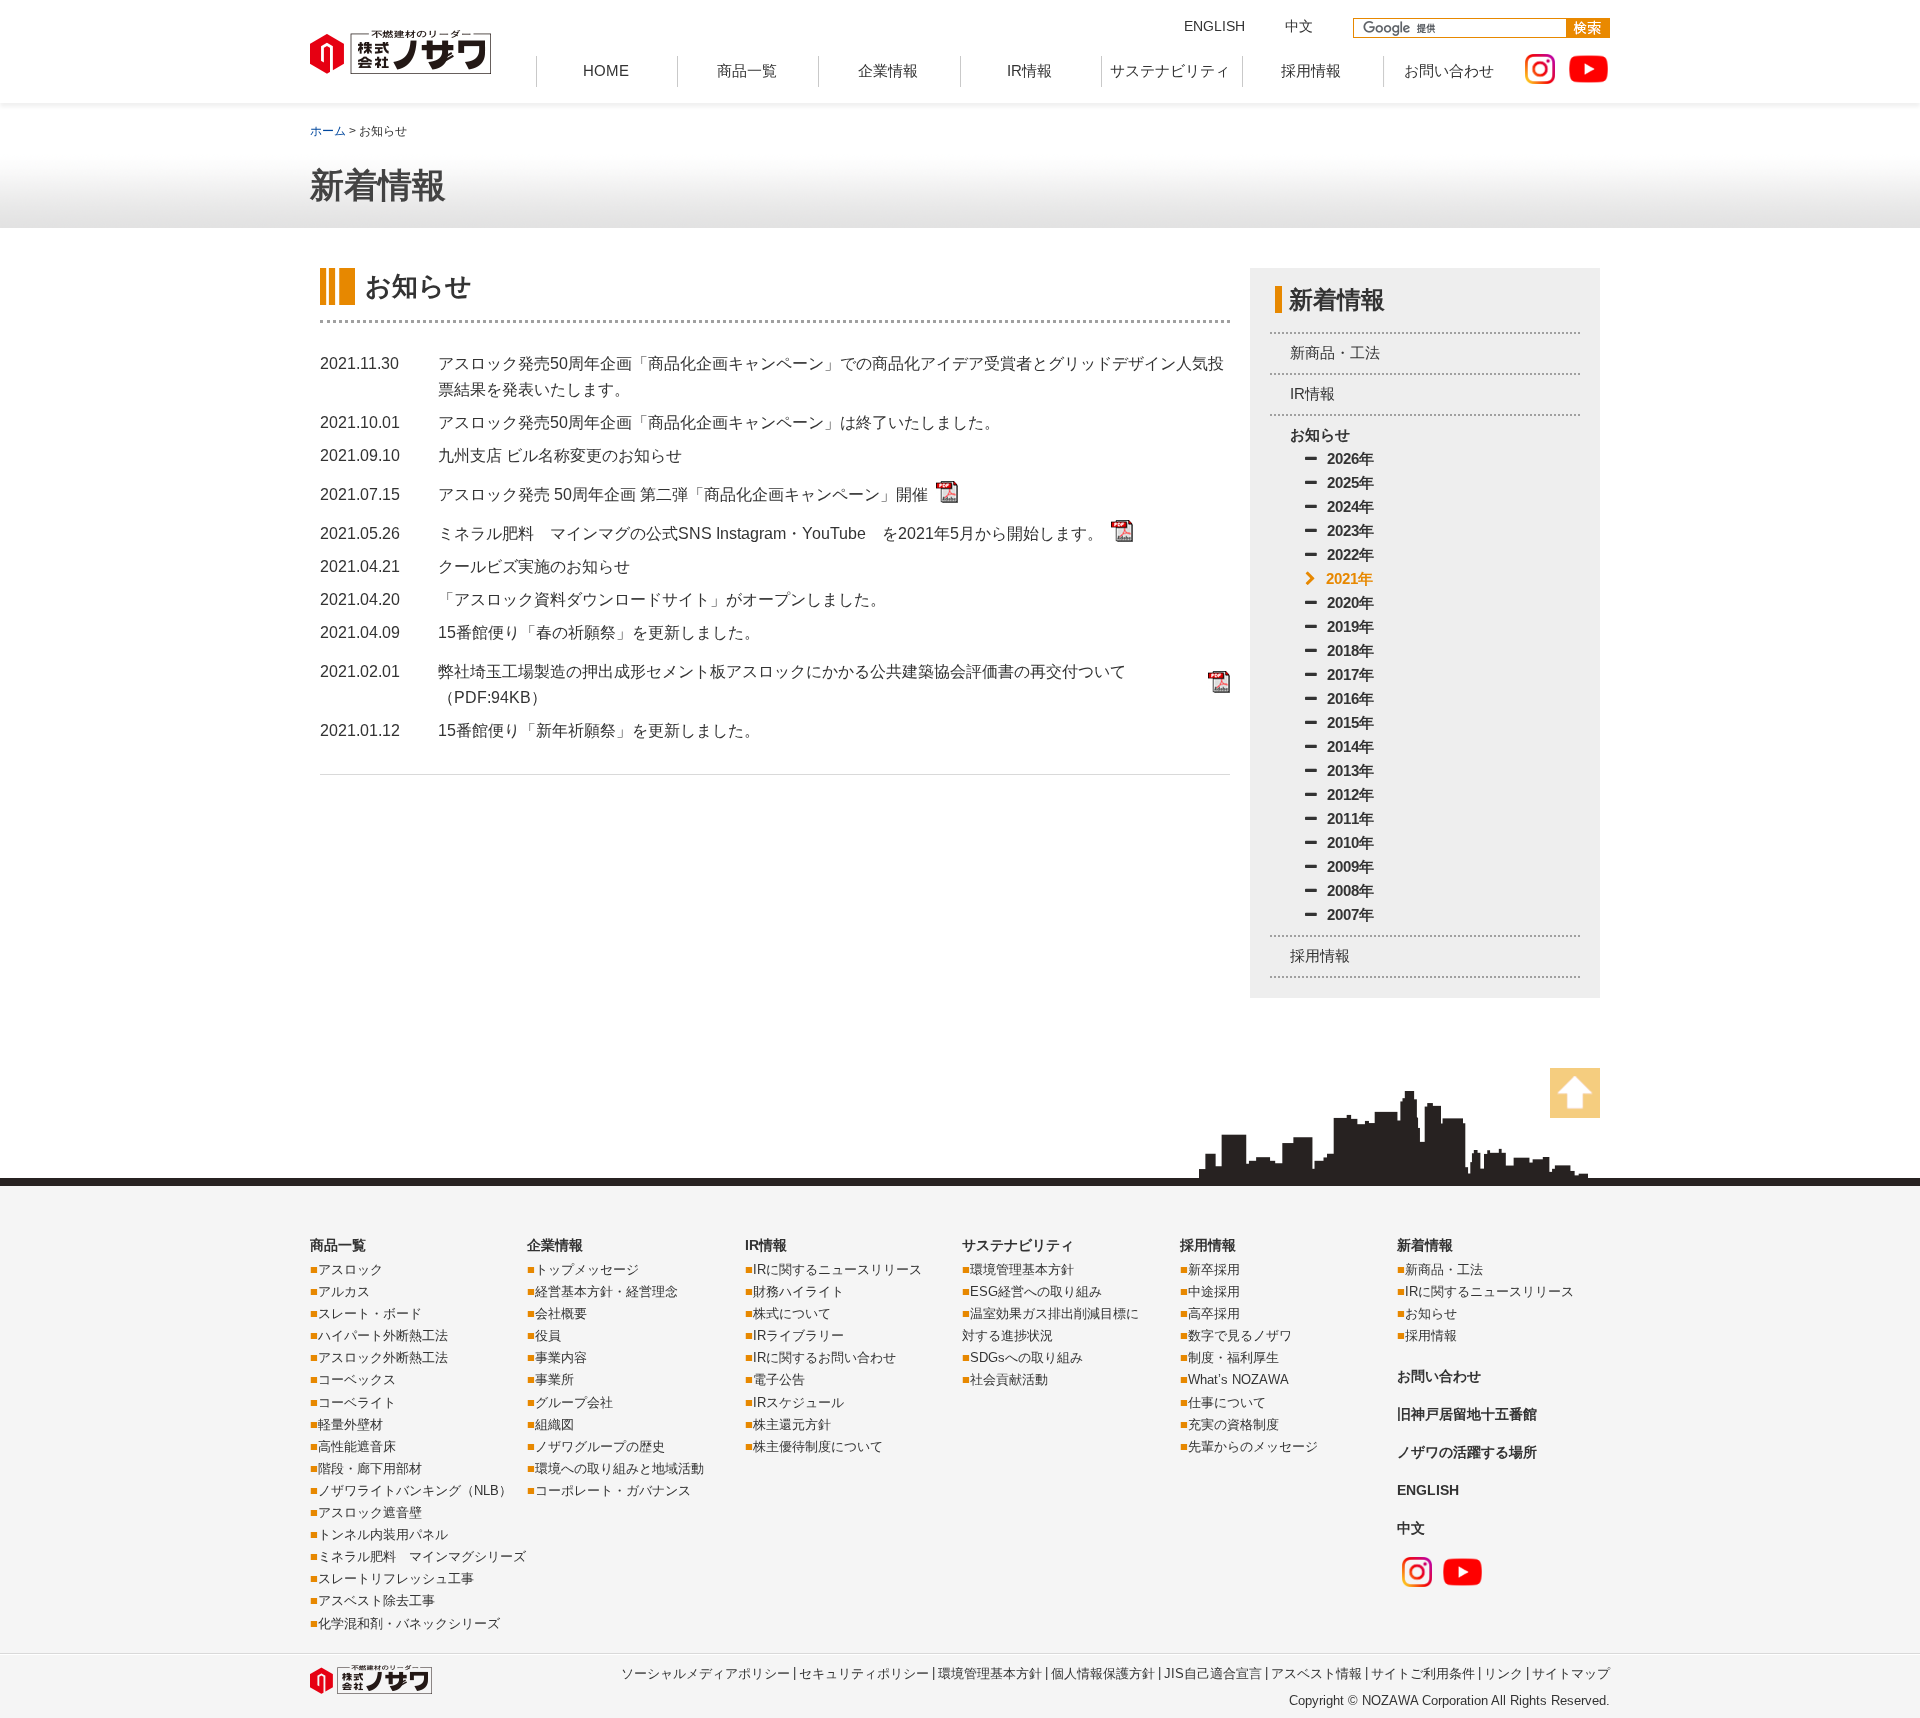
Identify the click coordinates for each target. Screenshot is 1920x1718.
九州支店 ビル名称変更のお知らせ (560, 455)
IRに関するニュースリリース (837, 1269)
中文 (1299, 26)
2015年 (1350, 722)
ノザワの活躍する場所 (1467, 1452)
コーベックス (357, 1379)
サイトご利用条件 (1423, 1673)
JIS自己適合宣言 (1213, 1673)
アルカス (344, 1291)
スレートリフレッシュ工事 (396, 1578)
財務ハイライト (798, 1291)
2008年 (1350, 890)
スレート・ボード (370, 1313)
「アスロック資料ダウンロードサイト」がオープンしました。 (662, 599)
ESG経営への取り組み (1036, 1291)
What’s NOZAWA (1238, 1379)
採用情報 (1311, 70)
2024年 (1350, 506)
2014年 (1350, 746)
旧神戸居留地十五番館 (1467, 1414)
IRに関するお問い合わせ (824, 1357)
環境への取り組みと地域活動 (619, 1468)
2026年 (1350, 458)
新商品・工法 (1335, 352)
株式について (792, 1313)
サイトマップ (1571, 1673)
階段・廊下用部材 (370, 1468)
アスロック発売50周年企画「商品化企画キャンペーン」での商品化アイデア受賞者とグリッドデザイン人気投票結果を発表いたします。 (831, 376)
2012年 (1350, 794)
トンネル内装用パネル (383, 1534)
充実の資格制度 (1233, 1424)
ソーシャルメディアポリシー (705, 1673)
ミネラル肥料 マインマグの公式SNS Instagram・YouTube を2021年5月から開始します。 (770, 533)
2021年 (1349, 578)
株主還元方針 (792, 1424)
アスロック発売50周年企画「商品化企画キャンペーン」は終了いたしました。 (719, 422)
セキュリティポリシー (864, 1673)
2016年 (1350, 698)
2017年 (1350, 674)
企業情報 (888, 70)
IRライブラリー (798, 1335)
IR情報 (1029, 70)
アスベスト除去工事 (376, 1600)
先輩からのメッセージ (1253, 1446)
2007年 (1350, 914)
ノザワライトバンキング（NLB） (415, 1490)
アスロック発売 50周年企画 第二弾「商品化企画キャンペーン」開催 (683, 494)
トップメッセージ (587, 1269)
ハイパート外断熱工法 (383, 1335)
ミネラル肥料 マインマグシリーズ (422, 1556)
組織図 (554, 1424)
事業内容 (561, 1357)
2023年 (1350, 530)
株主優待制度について (818, 1446)
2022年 (1350, 554)
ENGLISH (1214, 26)
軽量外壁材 (350, 1424)
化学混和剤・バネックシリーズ (409, 1623)
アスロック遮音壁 (370, 1512)
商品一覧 (747, 70)
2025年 (1350, 482)
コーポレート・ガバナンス (613, 1490)
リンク (1503, 1673)
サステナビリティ (1170, 70)
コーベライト (357, 1402)
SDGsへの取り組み (1026, 1357)
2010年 (1350, 842)
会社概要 (561, 1313)
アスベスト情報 (1316, 1673)
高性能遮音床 (357, 1446)
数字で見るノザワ (1240, 1335)
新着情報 (1425, 1245)
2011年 (1350, 818)
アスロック (350, 1269)
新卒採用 (1214, 1269)
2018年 (1350, 650)
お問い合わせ (1449, 70)
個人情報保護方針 (1103, 1673)
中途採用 (1214, 1291)
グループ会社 (574, 1402)
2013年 (1350, 770)
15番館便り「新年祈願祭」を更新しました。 (599, 730)
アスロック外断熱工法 (383, 1357)
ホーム (328, 131)
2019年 (1350, 626)
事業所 (554, 1379)
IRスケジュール (798, 1402)
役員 (548, 1335)
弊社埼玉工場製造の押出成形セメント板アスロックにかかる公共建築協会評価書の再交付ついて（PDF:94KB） (782, 684)
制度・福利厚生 (1233, 1357)
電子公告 (779, 1379)
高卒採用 (1214, 1313)
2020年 (1350, 602)
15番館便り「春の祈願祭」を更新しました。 (599, 632)
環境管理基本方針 (1022, 1269)
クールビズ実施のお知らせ (534, 566)
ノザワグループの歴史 (600, 1446)
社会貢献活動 (1009, 1379)
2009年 (1350, 866)
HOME (606, 70)
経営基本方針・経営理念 (606, 1291)
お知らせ (1320, 434)
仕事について (1227, 1402)
